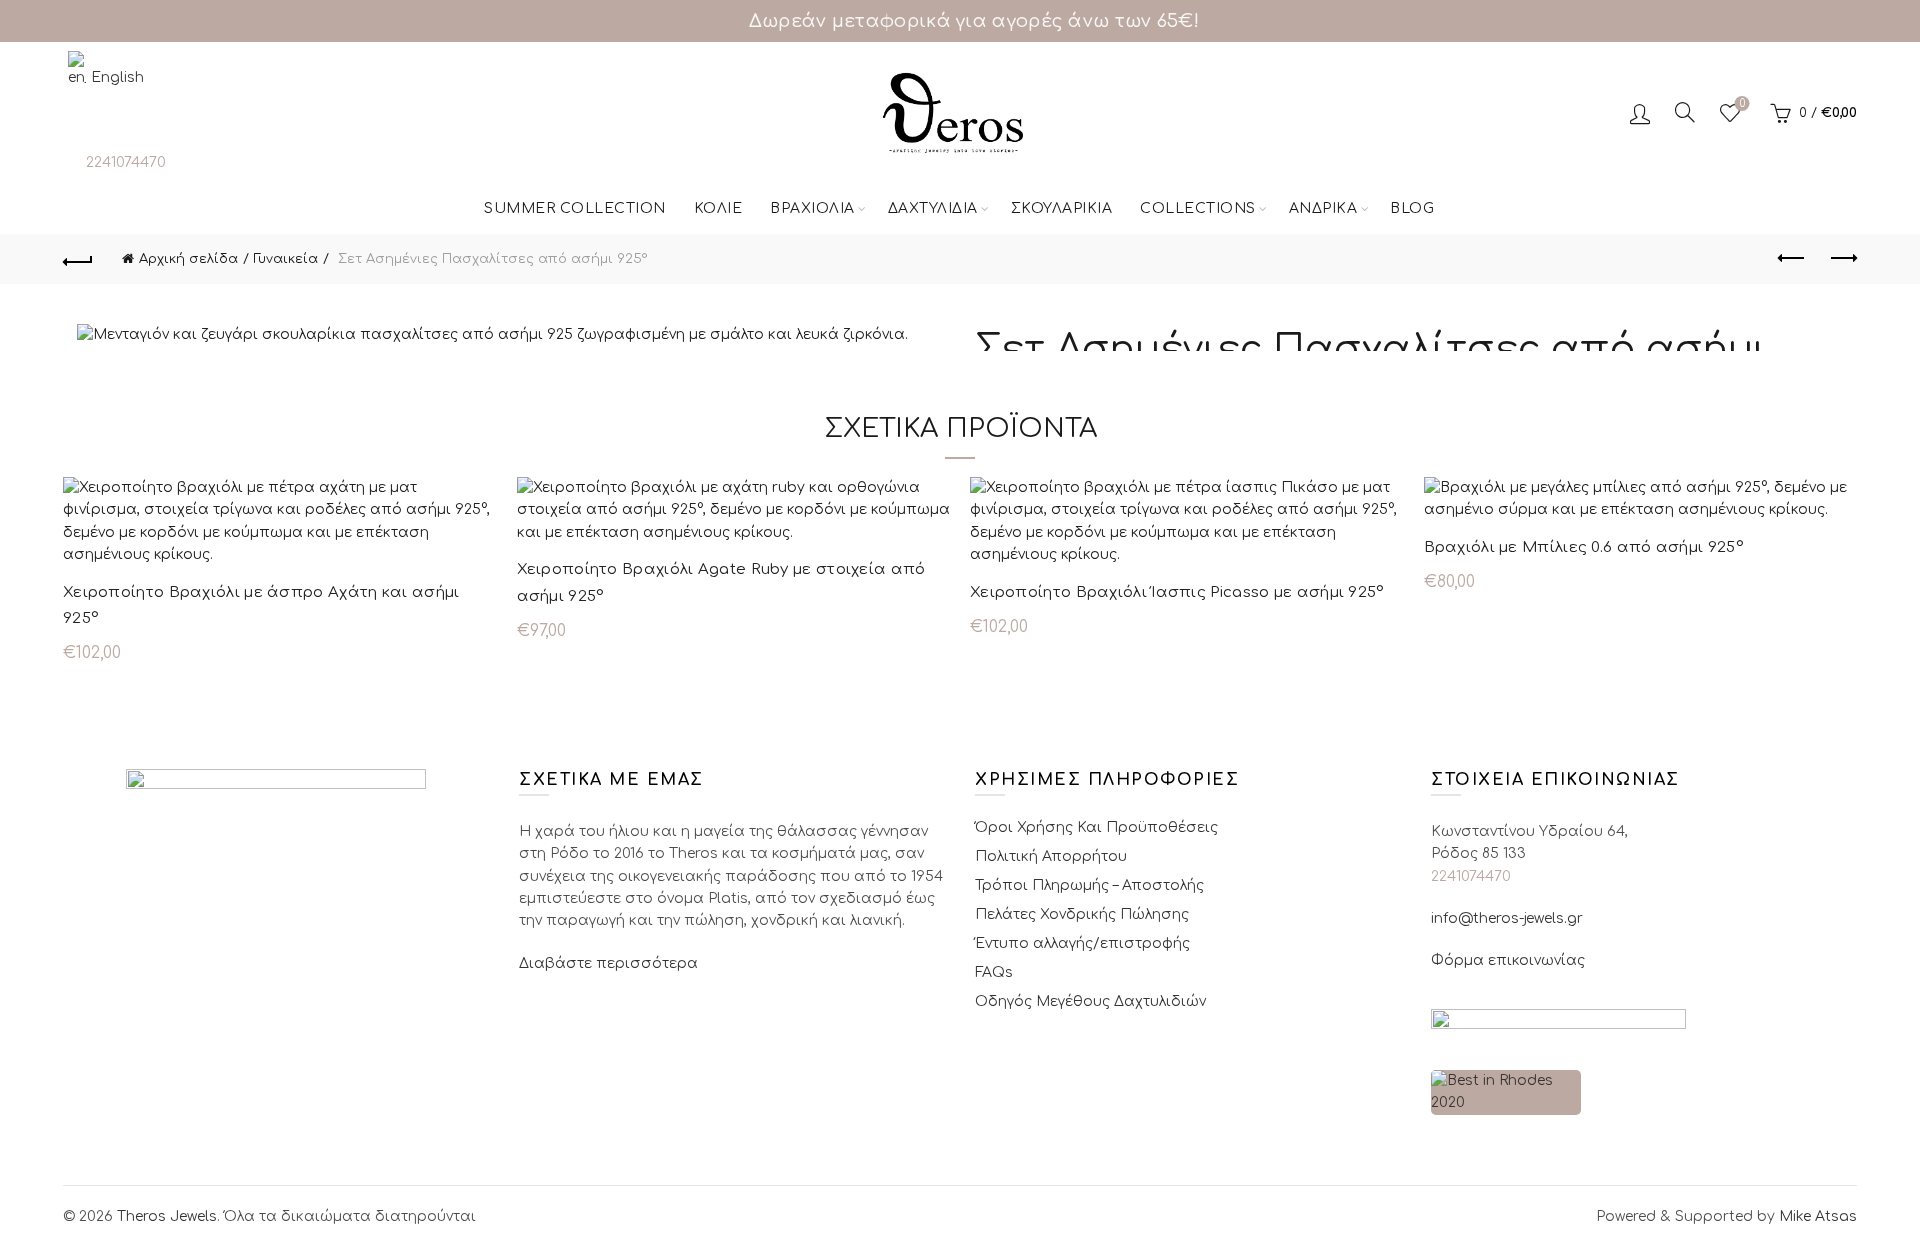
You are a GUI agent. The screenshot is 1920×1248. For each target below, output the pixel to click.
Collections (1198, 208)
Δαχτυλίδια (933, 208)
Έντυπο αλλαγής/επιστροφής (1082, 943)
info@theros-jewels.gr (1507, 918)
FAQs (994, 972)
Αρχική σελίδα (188, 259)
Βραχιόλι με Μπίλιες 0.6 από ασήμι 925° (1584, 547)
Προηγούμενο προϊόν (1792, 259)
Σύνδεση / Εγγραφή (1640, 113)
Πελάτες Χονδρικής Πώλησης (1082, 914)
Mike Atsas (1818, 1216)
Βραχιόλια (812, 208)
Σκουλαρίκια (1062, 208)
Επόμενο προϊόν (1842, 259)
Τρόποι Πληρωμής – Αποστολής (1089, 885)
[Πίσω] (78, 259)
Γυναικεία (286, 259)
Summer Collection (575, 208)
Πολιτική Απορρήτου (1051, 856)
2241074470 (126, 162)
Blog (1412, 208)
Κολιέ (718, 208)
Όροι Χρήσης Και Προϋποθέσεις (1096, 827)
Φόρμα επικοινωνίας (1508, 960)
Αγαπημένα (1742, 103)
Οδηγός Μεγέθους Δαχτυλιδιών (1090, 1001)
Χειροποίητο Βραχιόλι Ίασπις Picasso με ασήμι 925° (1177, 592)
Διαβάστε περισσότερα (608, 963)
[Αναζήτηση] (1685, 112)
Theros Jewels (167, 1216)
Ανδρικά (1323, 208)
